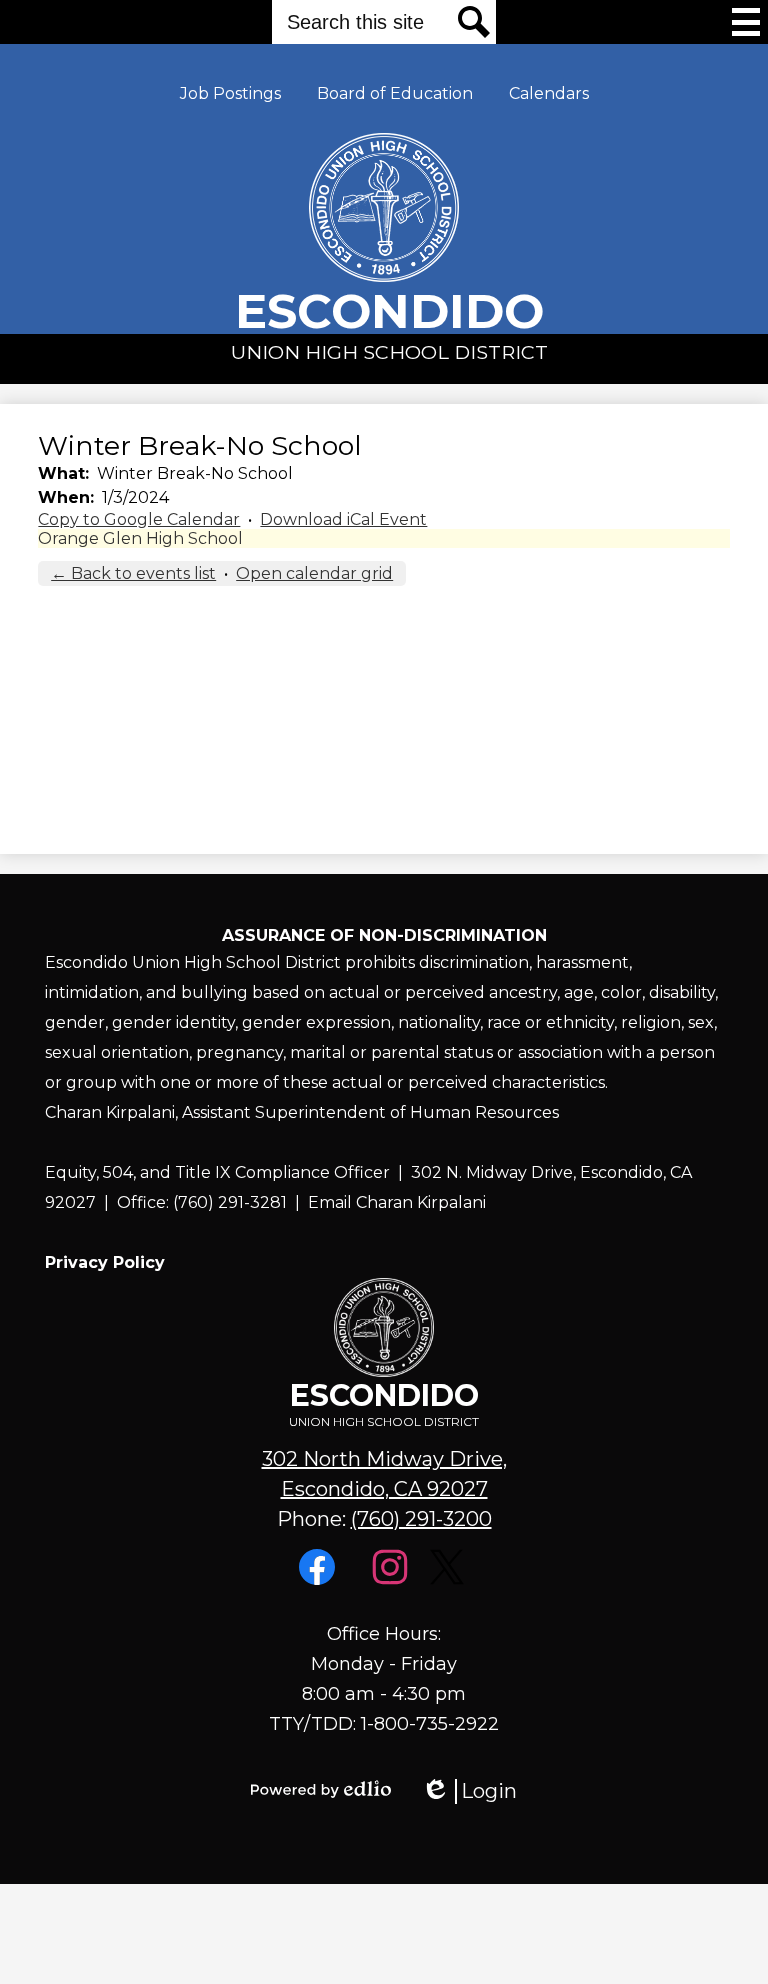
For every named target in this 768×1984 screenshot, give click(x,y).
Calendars (549, 93)
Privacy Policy (105, 1262)
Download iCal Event (343, 519)
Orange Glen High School (140, 538)
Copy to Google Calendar (139, 519)
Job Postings (230, 93)
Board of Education (395, 93)
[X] (449, 1579)
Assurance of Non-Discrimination (384, 935)
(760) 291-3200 (421, 1519)
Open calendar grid (314, 573)
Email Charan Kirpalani (397, 1202)
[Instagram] (392, 1579)
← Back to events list (133, 573)
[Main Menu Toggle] (746, 22)
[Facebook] (319, 1579)
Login (469, 1791)
